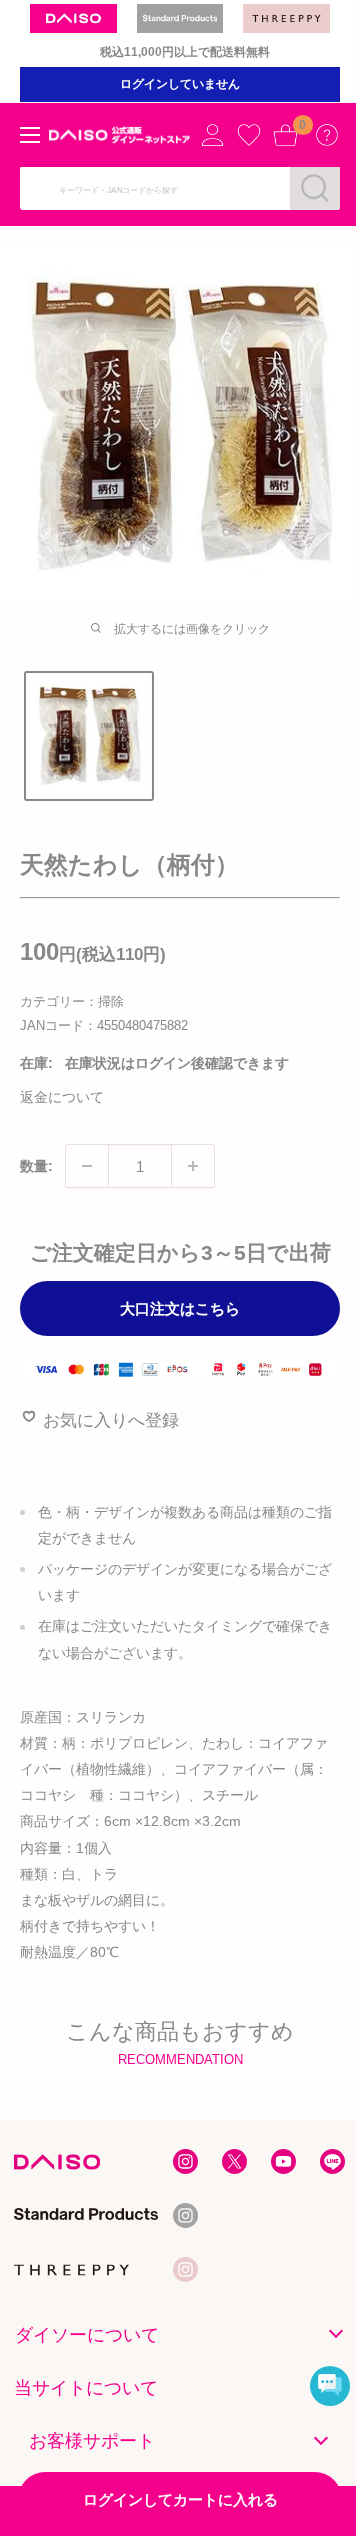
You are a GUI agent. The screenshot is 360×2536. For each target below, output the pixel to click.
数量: (36, 1166)
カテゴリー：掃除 (72, 1001)
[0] (285, 135)
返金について (62, 1097)
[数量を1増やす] (193, 1166)
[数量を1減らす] (87, 1166)
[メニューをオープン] (30, 135)
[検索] (315, 188)
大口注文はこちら (180, 1308)
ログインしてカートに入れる (180, 2499)
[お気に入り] (249, 135)
